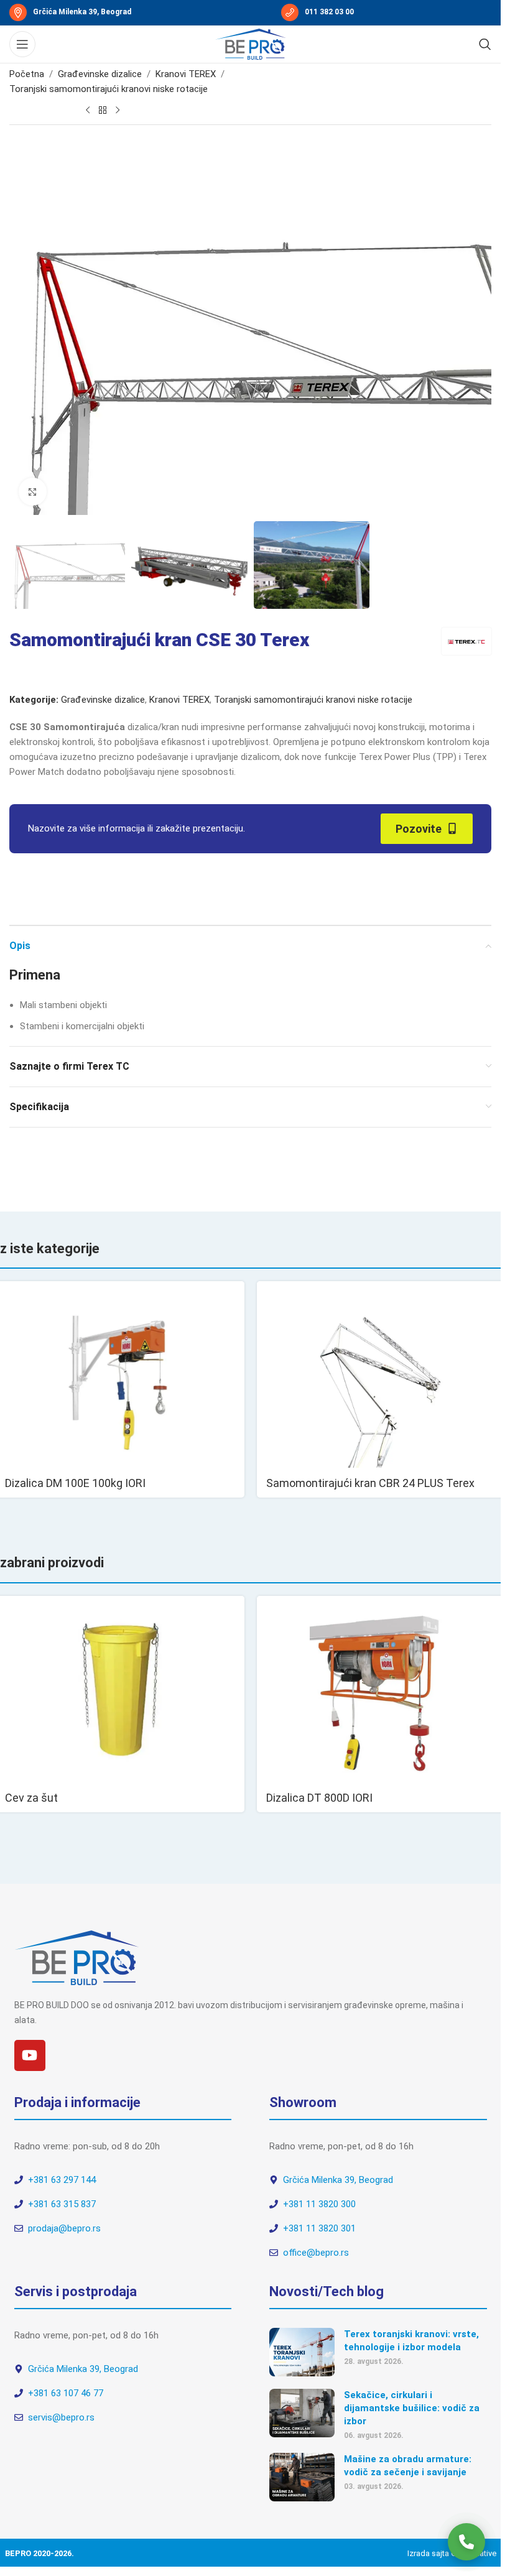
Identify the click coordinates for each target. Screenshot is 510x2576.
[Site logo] (251, 44)
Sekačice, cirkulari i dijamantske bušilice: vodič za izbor (412, 2408)
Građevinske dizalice (100, 74)
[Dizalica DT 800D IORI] (381, 1689)
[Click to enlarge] (33, 492)
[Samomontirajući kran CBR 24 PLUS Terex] (381, 1374)
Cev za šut (31, 1798)
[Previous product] (88, 110)
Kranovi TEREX (186, 74)
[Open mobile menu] (22, 44)
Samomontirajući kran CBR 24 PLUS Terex (370, 1483)
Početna (27, 74)
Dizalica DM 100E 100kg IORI (75, 1483)
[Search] (485, 44)
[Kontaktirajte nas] (466, 2542)
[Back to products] (103, 110)
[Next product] (118, 110)
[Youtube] (30, 2055)
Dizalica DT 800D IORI (319, 1798)
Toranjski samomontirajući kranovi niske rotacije (109, 89)
